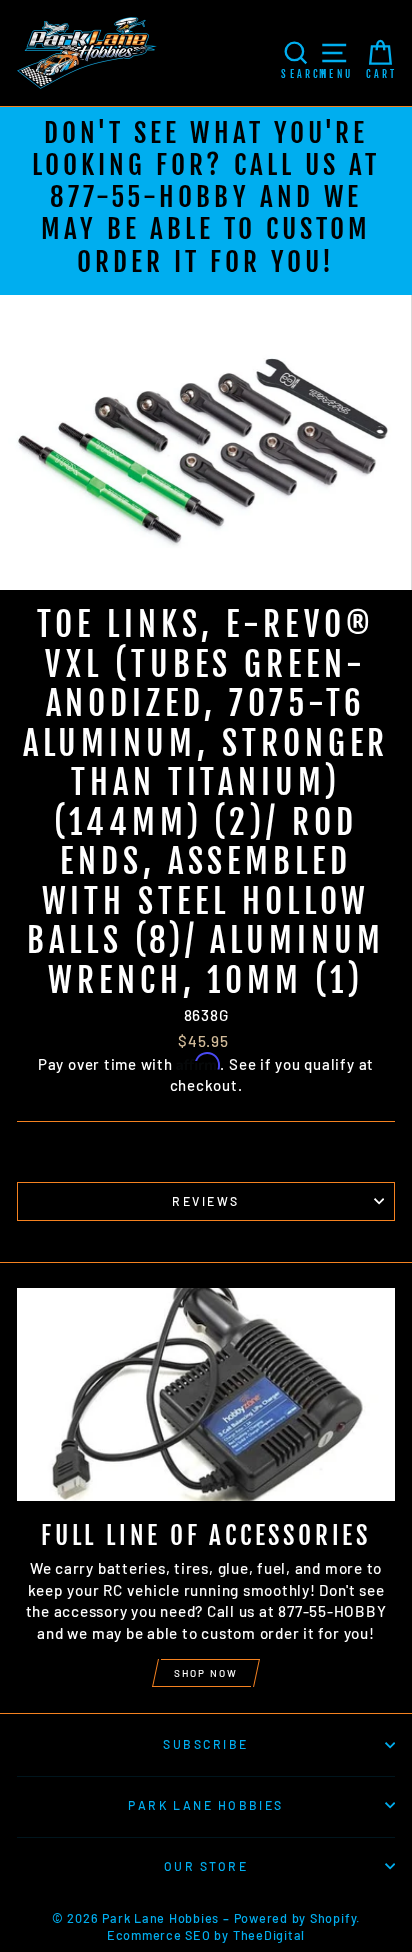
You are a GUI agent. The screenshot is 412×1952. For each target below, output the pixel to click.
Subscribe (205, 1744)
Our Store (206, 1866)
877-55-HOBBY (149, 197)
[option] (206, 201)
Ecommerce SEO (159, 1935)
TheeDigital (269, 1935)
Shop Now (206, 1673)
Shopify (333, 1918)
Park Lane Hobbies (206, 1805)
